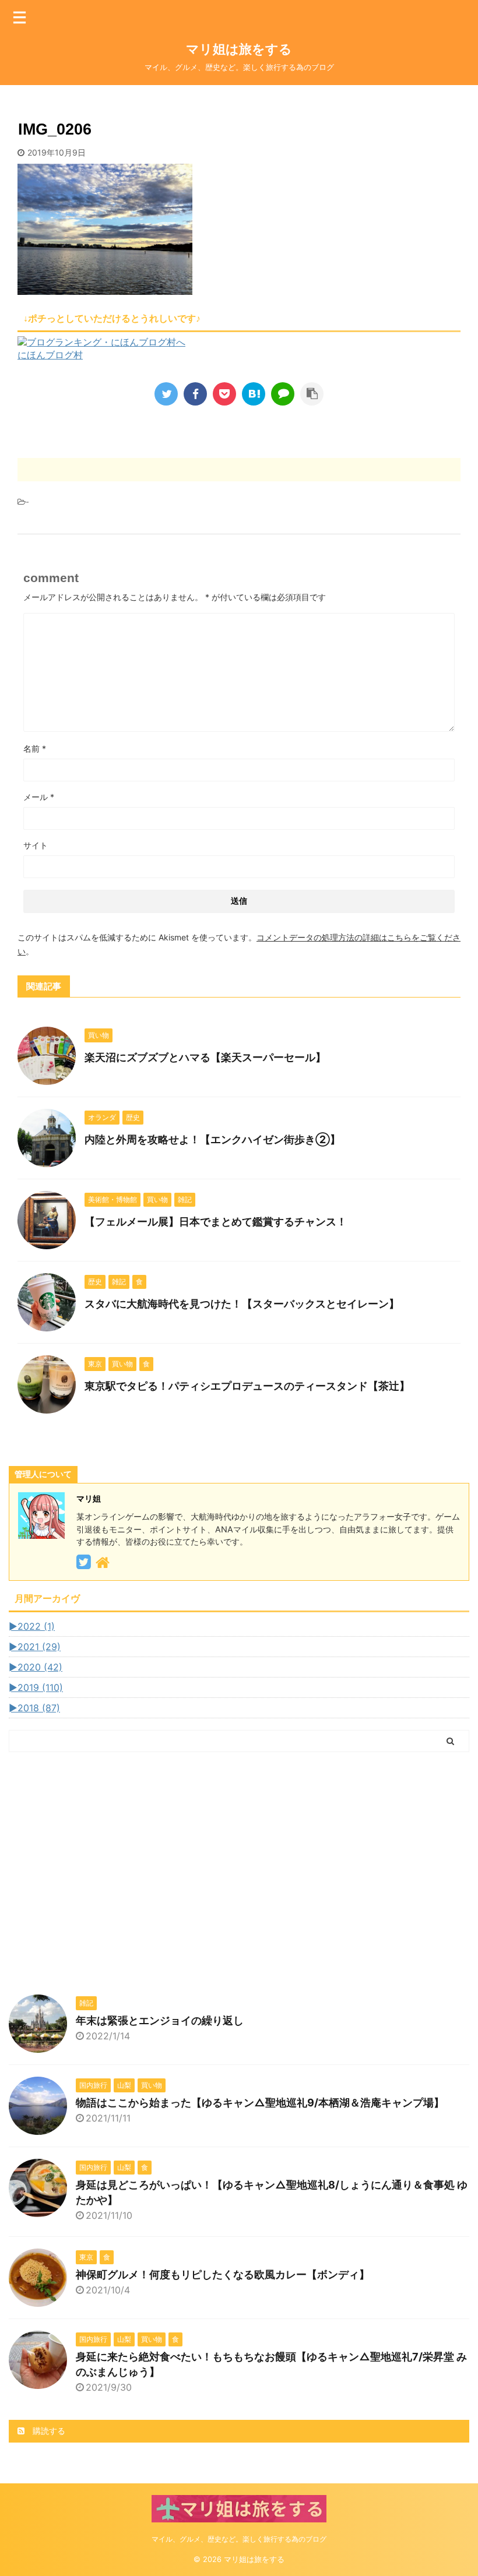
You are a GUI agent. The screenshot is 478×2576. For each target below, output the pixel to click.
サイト (36, 845)
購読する (48, 2431)
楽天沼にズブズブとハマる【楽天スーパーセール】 (205, 1057)
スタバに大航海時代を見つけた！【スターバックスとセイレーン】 (242, 1304)
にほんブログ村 (50, 355)
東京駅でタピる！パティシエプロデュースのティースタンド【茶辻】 (247, 1386)
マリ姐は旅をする (258, 49)
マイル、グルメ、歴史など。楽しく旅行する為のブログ (239, 2539)
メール (39, 797)
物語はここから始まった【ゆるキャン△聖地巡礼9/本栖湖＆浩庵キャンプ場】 (260, 2103)
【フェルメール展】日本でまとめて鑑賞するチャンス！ (216, 1222)
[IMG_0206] (254, 394)
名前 (35, 748)
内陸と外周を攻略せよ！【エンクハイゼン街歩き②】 (212, 1139)
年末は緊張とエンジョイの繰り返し (160, 2020)
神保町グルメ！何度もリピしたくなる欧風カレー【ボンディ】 (223, 2274)
